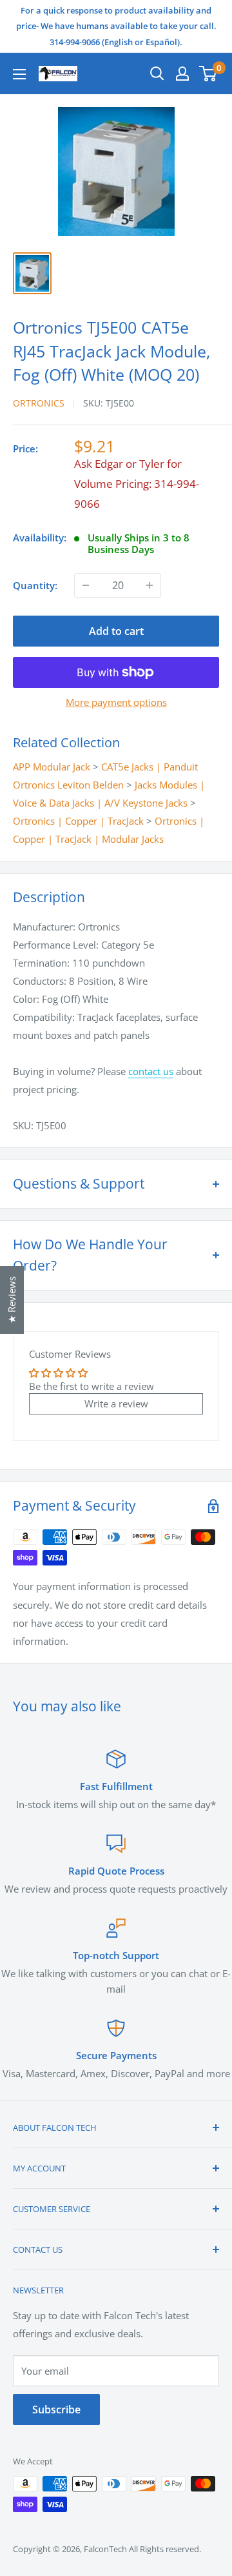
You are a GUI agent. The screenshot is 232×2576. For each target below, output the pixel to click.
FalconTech (105, 2549)
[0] (208, 74)
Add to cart (116, 631)
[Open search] (157, 74)
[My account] (182, 74)
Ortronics (39, 403)
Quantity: (35, 585)
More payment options (116, 702)
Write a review (116, 1404)
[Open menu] (19, 74)
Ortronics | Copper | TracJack (78, 821)
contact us (151, 1071)
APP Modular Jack (52, 767)
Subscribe (56, 2410)
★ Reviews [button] (12, 1300)
